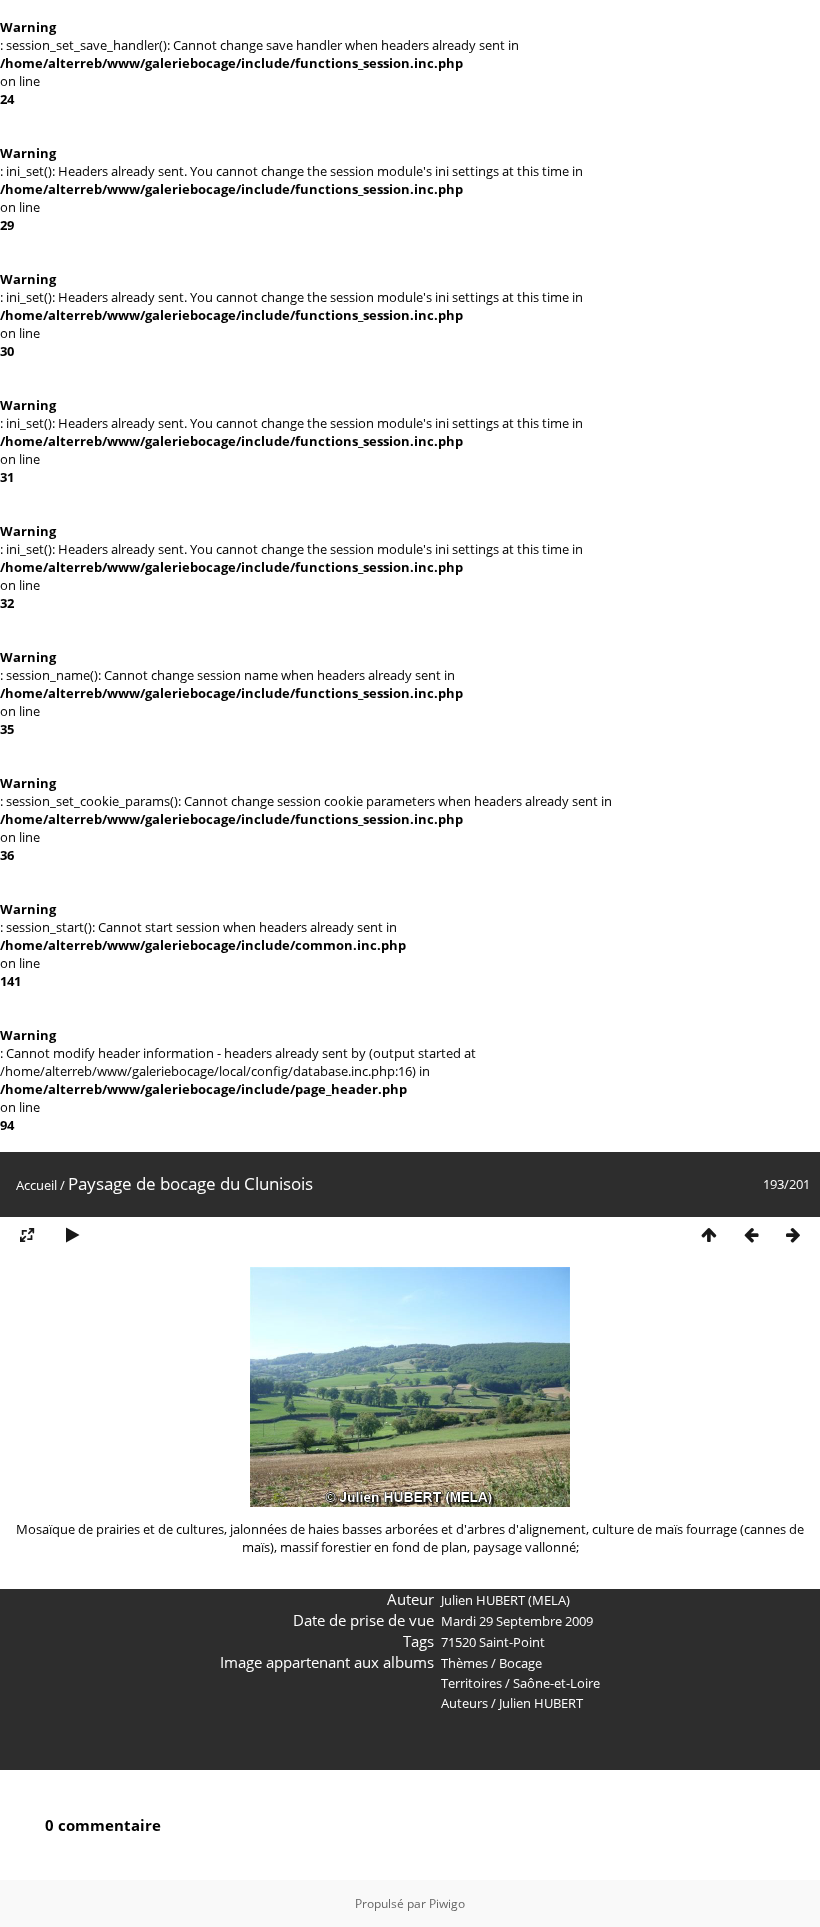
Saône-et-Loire (556, 1683)
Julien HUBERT (541, 1703)
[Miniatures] (709, 1235)
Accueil (36, 1185)
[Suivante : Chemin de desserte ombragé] (793, 1235)
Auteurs (464, 1703)
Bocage (520, 1663)
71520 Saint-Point (493, 1642)
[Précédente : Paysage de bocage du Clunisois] (751, 1235)
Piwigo (447, 1903)
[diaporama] (72, 1235)
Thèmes (464, 1663)
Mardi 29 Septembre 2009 (517, 1621)
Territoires (471, 1683)
